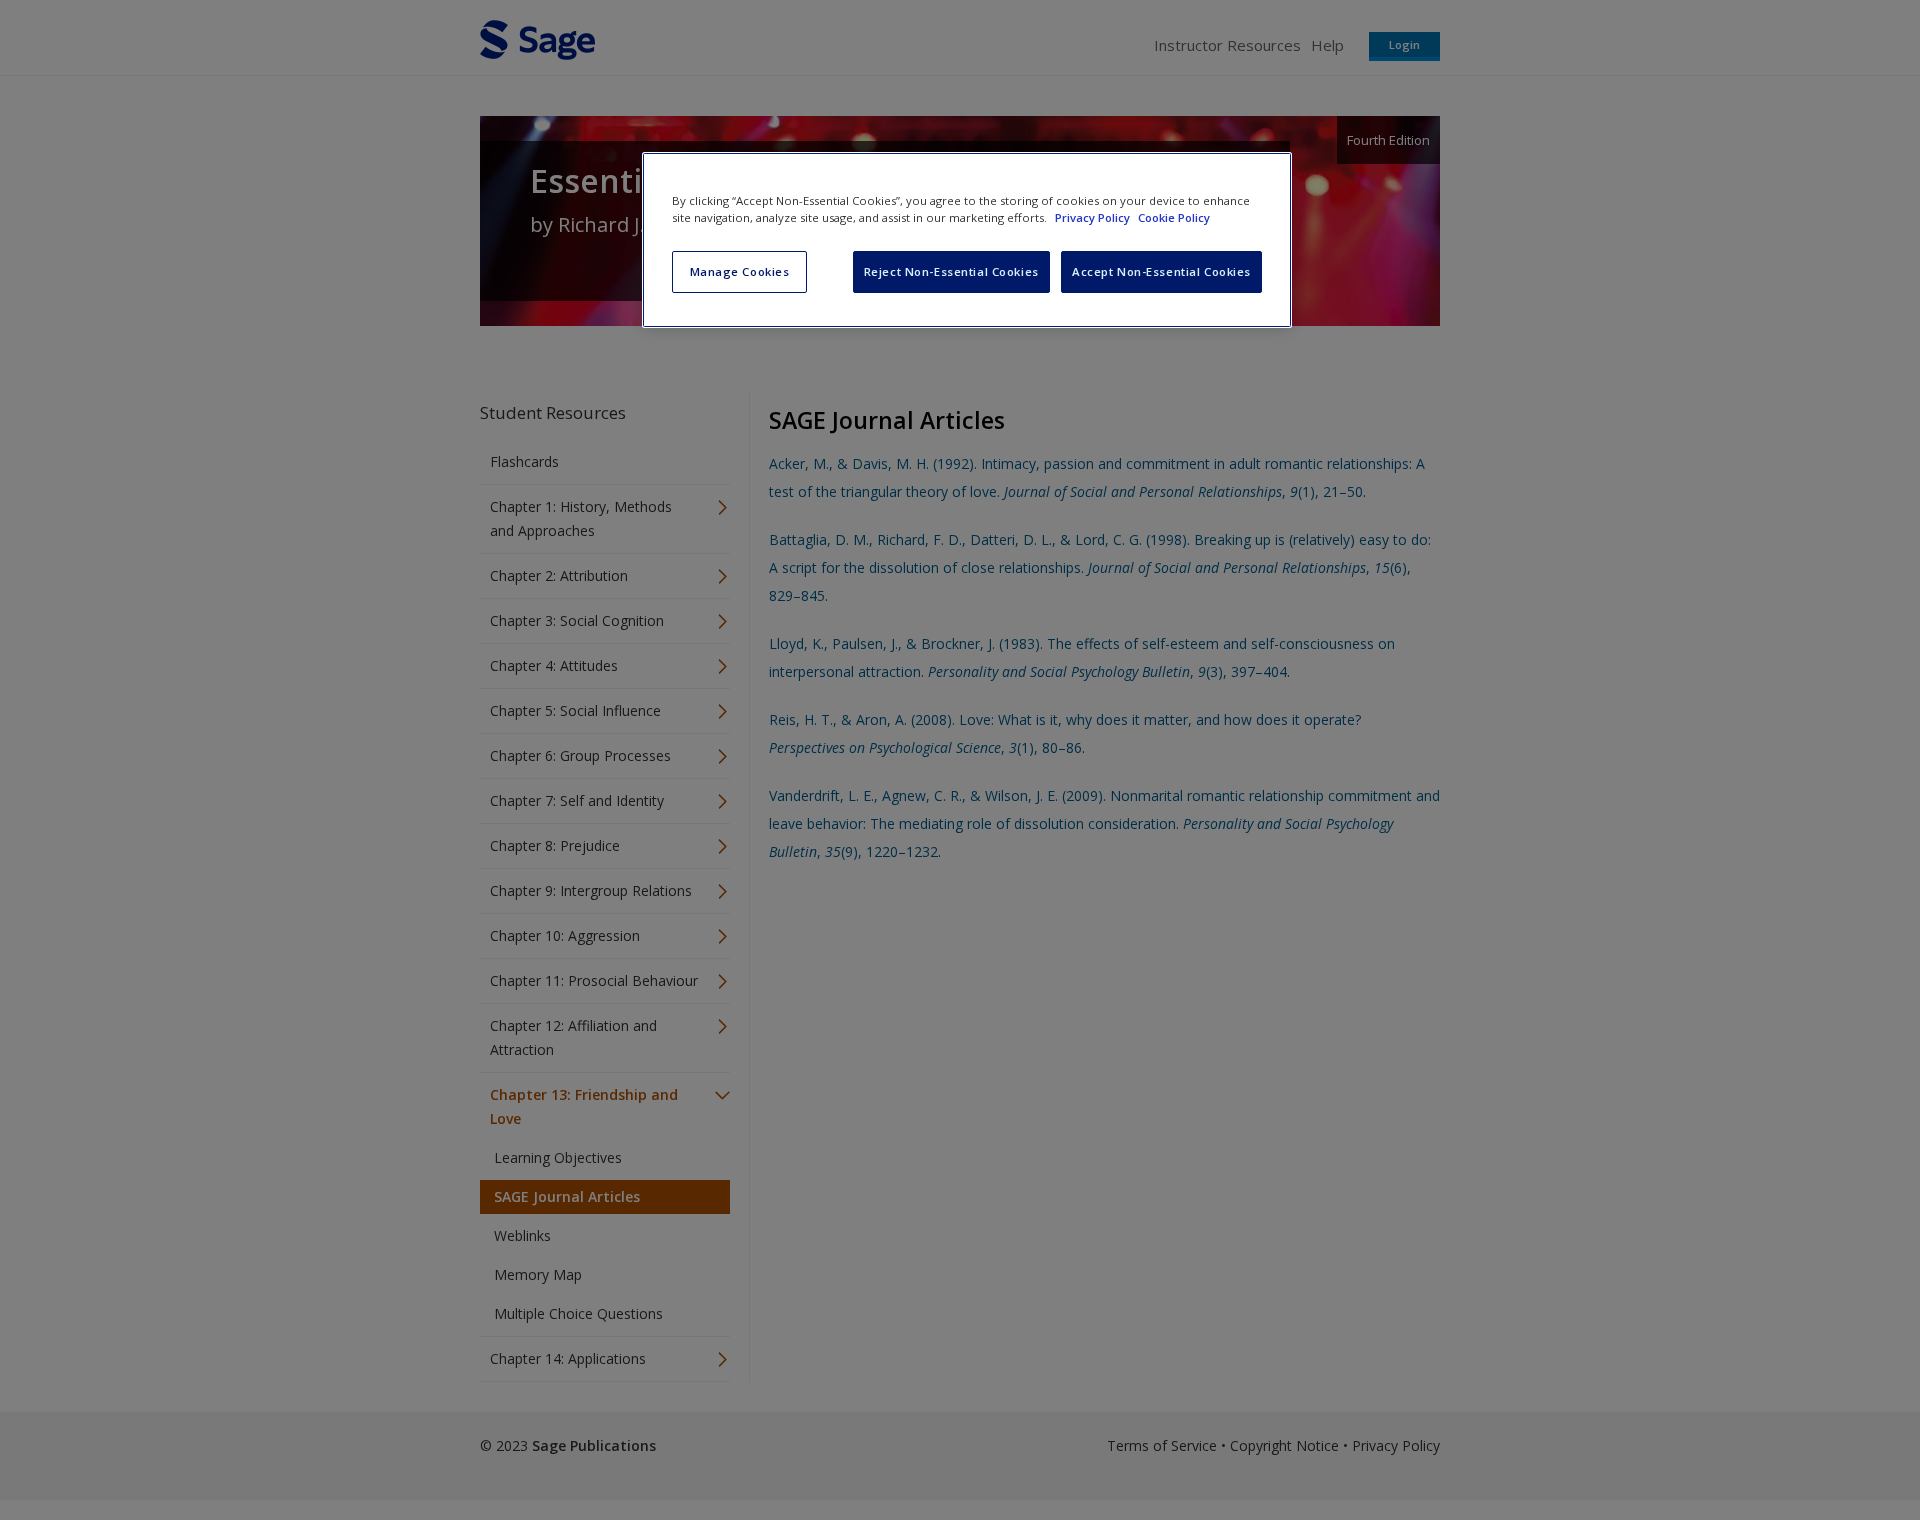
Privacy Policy (1094, 217)
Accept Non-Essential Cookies (1161, 271)
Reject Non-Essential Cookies (951, 271)
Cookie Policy (1174, 217)
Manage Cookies (740, 271)
